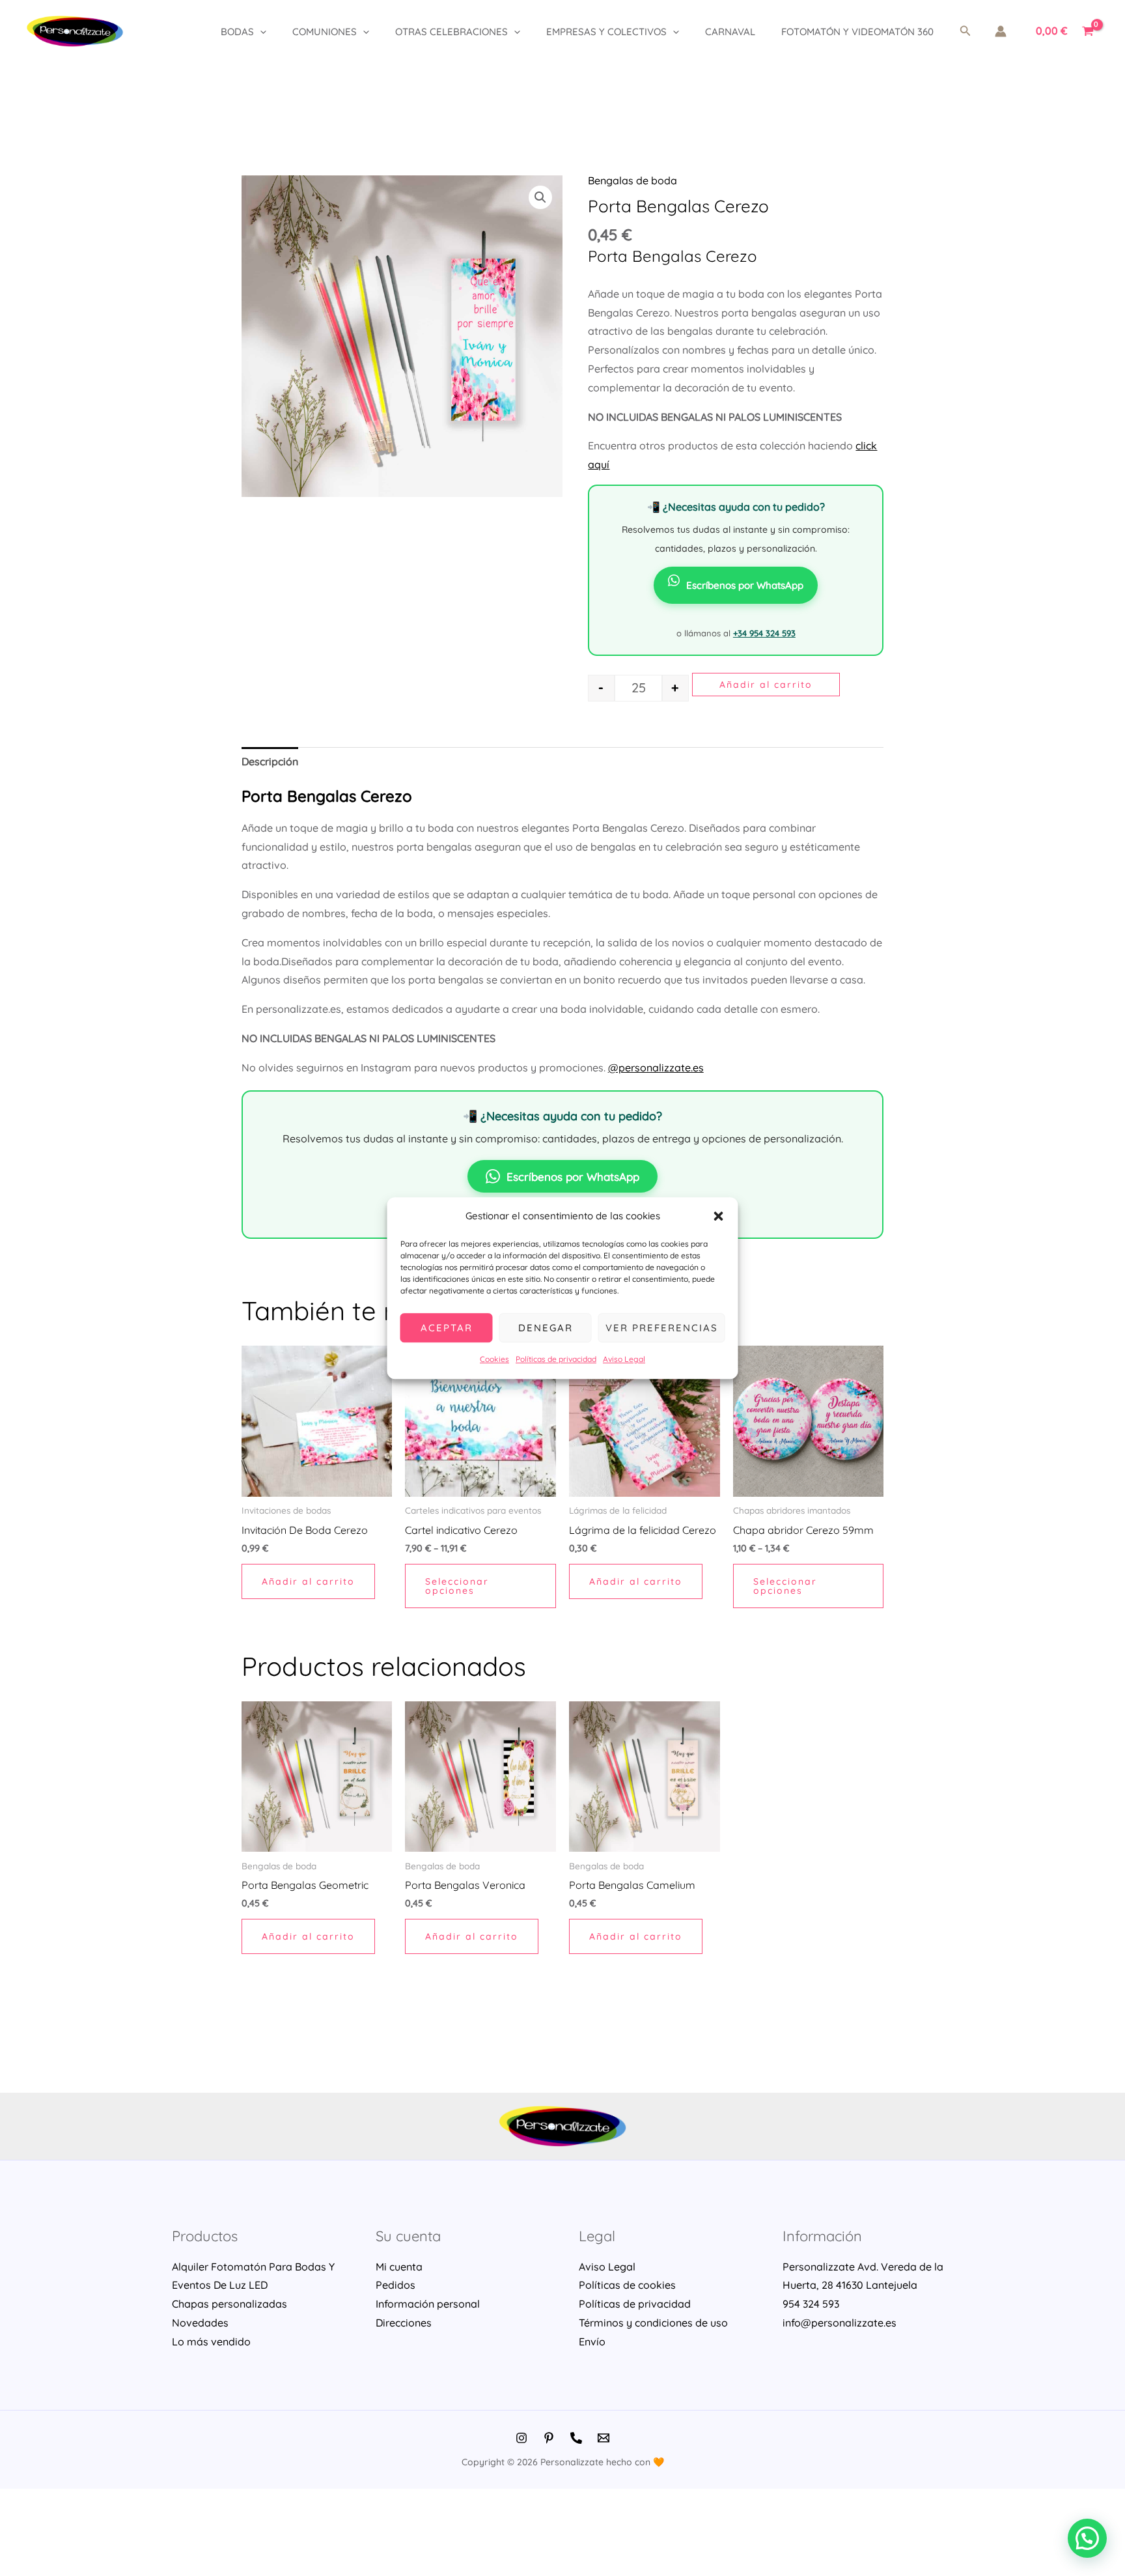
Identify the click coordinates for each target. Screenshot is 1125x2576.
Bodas (237, 32)
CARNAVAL (730, 32)
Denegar (546, 1328)
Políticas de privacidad (556, 1360)
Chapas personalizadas (229, 2304)
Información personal (428, 2304)
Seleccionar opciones (457, 1586)
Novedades (200, 2323)
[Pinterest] (549, 2438)
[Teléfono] (576, 2438)
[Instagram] (521, 2438)
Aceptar (447, 1328)
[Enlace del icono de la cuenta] (1001, 31)
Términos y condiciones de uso (653, 2323)
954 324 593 (811, 2304)
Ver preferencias (662, 1328)
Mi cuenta (399, 2267)
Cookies (494, 1360)
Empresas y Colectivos (606, 32)
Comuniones (325, 32)
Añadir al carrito (766, 685)
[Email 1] (604, 2438)
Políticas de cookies (627, 2285)
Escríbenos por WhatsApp (745, 585)
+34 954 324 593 (764, 633)
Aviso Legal (624, 1360)
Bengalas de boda (632, 180)
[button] (719, 1216)
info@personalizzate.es (840, 2323)
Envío (592, 2342)
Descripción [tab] (270, 761)
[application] (260, 32)
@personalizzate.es (656, 1068)
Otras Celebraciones (451, 32)
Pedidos (396, 2285)
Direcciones (404, 2323)
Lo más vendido (211, 2342)
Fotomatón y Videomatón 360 (857, 32)
